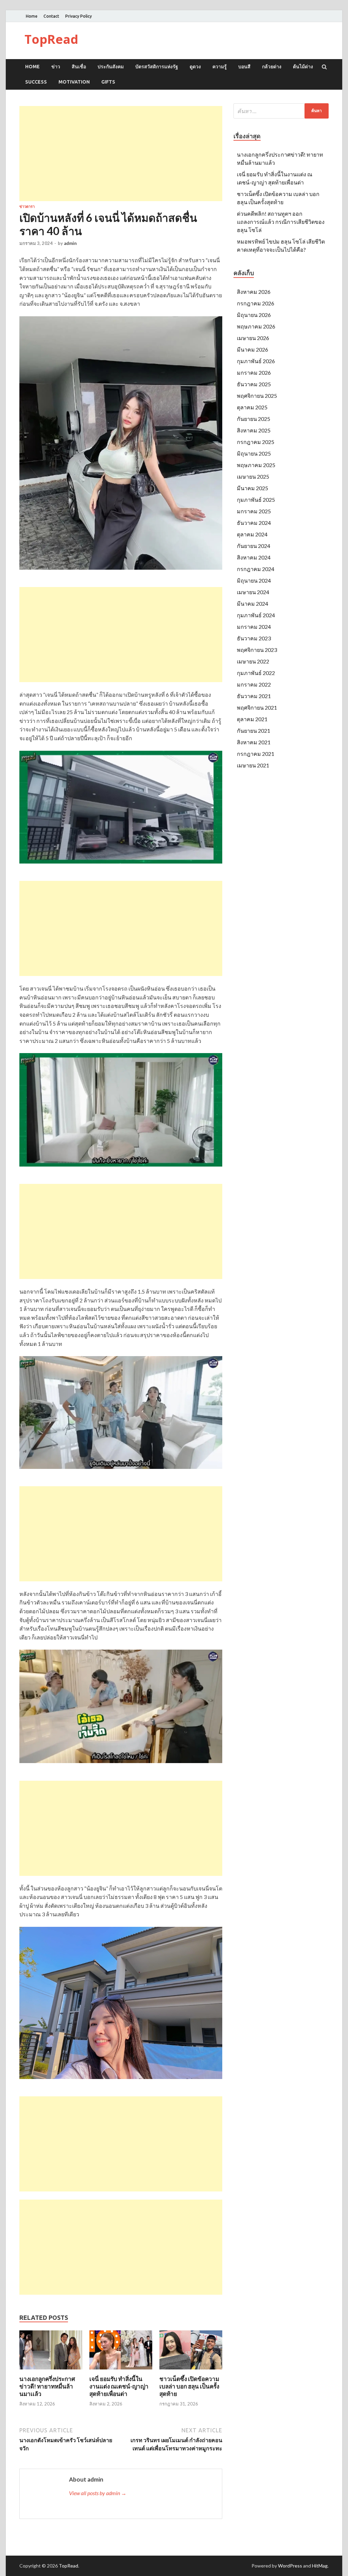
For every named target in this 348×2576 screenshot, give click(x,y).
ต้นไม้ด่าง (303, 67)
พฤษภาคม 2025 (256, 465)
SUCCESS (36, 82)
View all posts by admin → (98, 2493)
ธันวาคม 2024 (254, 523)
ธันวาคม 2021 (254, 696)
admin (70, 243)
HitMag (320, 2566)
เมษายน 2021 (253, 765)
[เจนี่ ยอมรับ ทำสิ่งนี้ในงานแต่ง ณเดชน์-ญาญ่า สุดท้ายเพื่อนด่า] (121, 2371)
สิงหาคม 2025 (254, 430)
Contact (51, 16)
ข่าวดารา (27, 207)
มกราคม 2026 (254, 372)
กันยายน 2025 (254, 419)
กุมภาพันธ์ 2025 (256, 500)
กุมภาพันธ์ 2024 (256, 615)
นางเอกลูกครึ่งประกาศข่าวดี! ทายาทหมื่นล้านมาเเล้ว (47, 2386)
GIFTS (108, 82)
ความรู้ (220, 67)
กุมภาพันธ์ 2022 (256, 673)
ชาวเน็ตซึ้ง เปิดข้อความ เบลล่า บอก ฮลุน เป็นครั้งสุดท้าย (189, 2386)
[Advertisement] (121, 154)
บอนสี (244, 67)
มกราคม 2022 (254, 684)
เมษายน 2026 (253, 338)
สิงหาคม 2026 (254, 292)
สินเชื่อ (79, 67)
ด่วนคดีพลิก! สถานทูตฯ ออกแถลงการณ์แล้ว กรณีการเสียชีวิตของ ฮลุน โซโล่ (281, 222)
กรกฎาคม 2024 (256, 569)
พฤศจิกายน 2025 (257, 396)
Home (32, 16)
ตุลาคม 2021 (252, 719)
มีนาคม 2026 (253, 349)
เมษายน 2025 (253, 476)
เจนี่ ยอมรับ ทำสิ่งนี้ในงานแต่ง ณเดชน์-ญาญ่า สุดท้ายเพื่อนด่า (119, 2386)
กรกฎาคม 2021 (256, 754)
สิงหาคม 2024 (254, 557)
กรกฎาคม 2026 (256, 303)
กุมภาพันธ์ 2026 (256, 361)
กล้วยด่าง (272, 67)
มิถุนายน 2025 (254, 453)
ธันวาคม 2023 (254, 638)
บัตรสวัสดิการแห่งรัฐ (157, 67)
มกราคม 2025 (254, 511)
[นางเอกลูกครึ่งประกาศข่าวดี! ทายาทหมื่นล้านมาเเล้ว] (51, 2371)
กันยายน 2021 (254, 731)
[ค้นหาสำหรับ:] (281, 111)
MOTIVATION (74, 82)
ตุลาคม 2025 (252, 407)
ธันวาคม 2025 (254, 384)
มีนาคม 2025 (253, 488)
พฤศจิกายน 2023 (257, 650)
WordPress (290, 2566)
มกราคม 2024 (254, 627)
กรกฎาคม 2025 (256, 442)
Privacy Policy (79, 16)
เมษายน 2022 (253, 661)
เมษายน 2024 (253, 592)
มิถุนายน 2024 (254, 580)
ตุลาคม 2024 (252, 534)
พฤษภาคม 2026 (256, 326)
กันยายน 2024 (254, 546)
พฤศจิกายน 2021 (257, 707)
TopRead (51, 39)
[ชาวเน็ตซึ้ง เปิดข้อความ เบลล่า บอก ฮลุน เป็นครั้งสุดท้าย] (191, 2371)
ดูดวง (195, 67)
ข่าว (56, 67)
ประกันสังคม (111, 67)
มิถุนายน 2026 (254, 315)
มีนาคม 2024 (253, 603)
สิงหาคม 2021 (254, 742)
